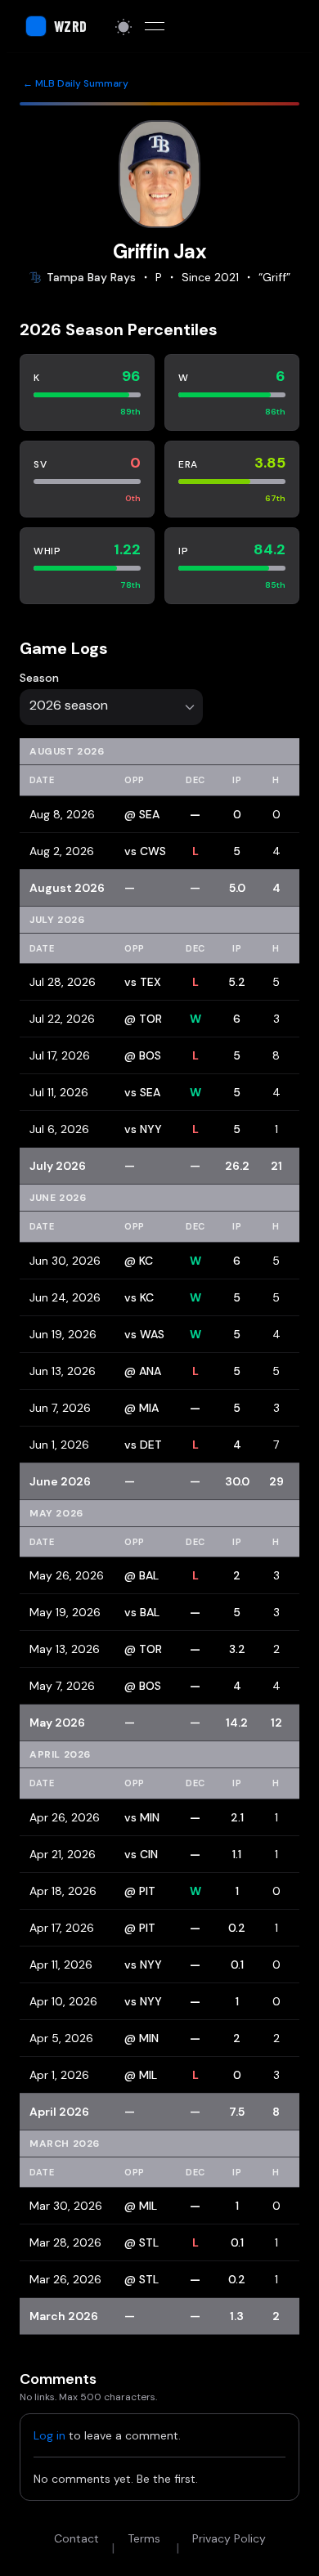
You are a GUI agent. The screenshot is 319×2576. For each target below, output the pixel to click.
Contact (76, 2538)
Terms (144, 2538)
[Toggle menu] (155, 26)
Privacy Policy (229, 2538)
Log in (49, 2435)
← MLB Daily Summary (76, 83)
